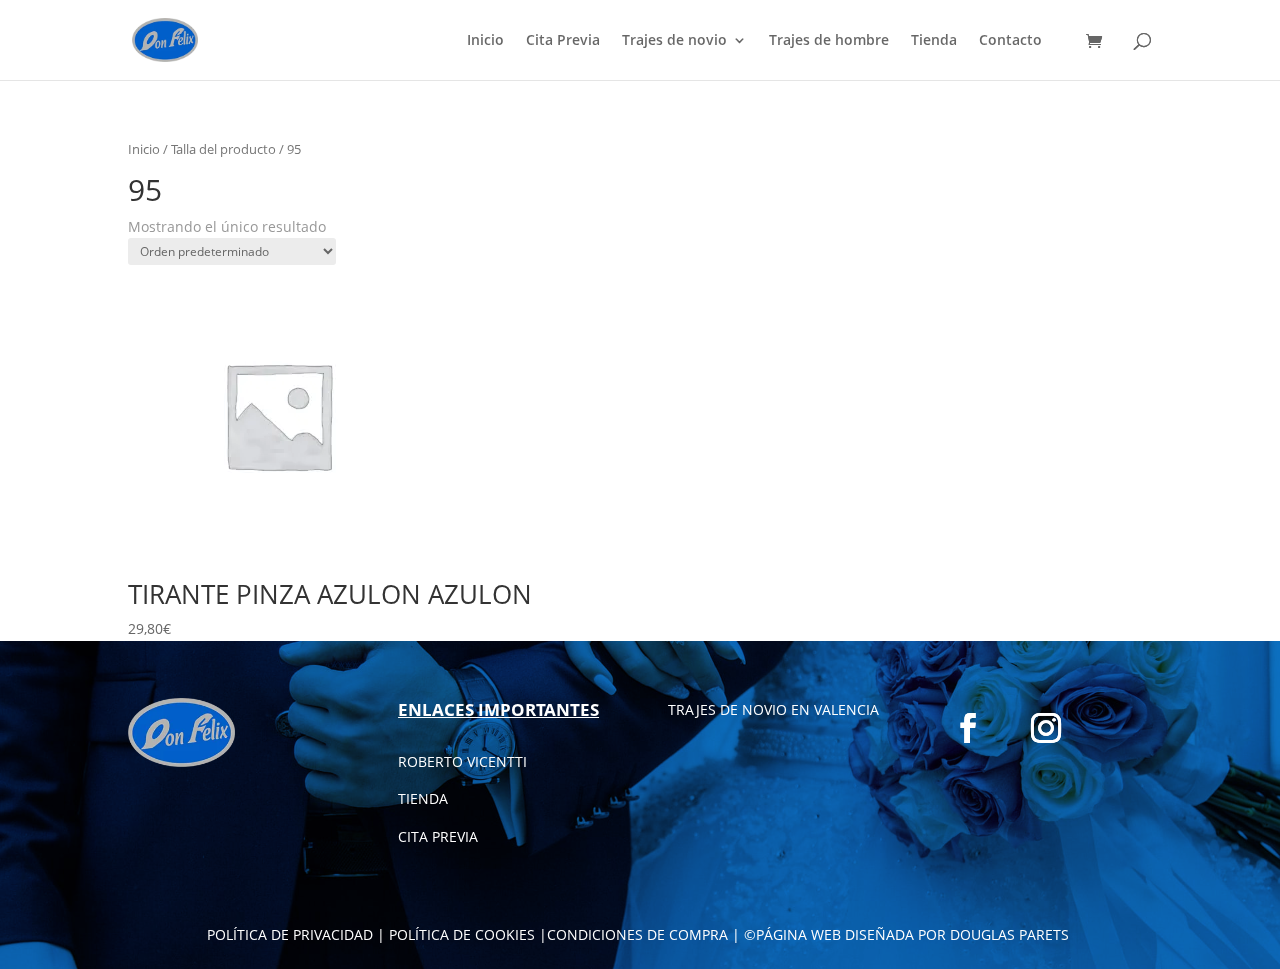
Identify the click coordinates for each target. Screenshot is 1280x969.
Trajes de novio (674, 41)
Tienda (934, 41)
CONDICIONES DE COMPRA (637, 934)
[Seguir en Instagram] (1046, 728)
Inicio (485, 41)
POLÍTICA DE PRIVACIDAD (290, 934)
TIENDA (423, 798)
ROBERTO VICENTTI (462, 761)
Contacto (1010, 41)
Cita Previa (563, 41)
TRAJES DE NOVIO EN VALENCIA (773, 709)
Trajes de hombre (829, 41)
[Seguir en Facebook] (968, 728)
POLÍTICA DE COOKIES (462, 934)
